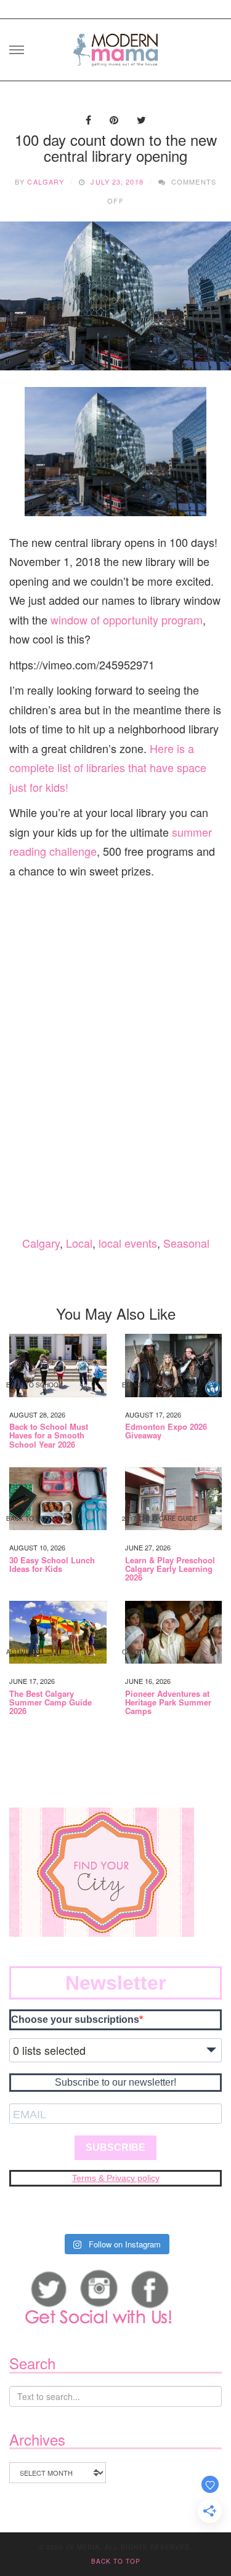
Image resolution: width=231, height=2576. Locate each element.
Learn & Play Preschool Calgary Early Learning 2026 (170, 1569)
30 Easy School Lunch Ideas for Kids (52, 1565)
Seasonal (186, 1243)
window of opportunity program (127, 620)
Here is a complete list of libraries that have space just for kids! (108, 768)
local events (128, 1243)
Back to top (116, 2561)
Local (79, 1243)
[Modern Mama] (116, 46)
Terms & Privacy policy (116, 2178)
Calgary (41, 1243)
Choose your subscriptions (75, 2020)
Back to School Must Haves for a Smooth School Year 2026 (49, 1436)
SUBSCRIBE (115, 2147)
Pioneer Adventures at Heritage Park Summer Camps (168, 1703)
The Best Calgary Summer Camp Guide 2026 (51, 1703)
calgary (46, 181)
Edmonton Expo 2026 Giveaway (166, 1431)
